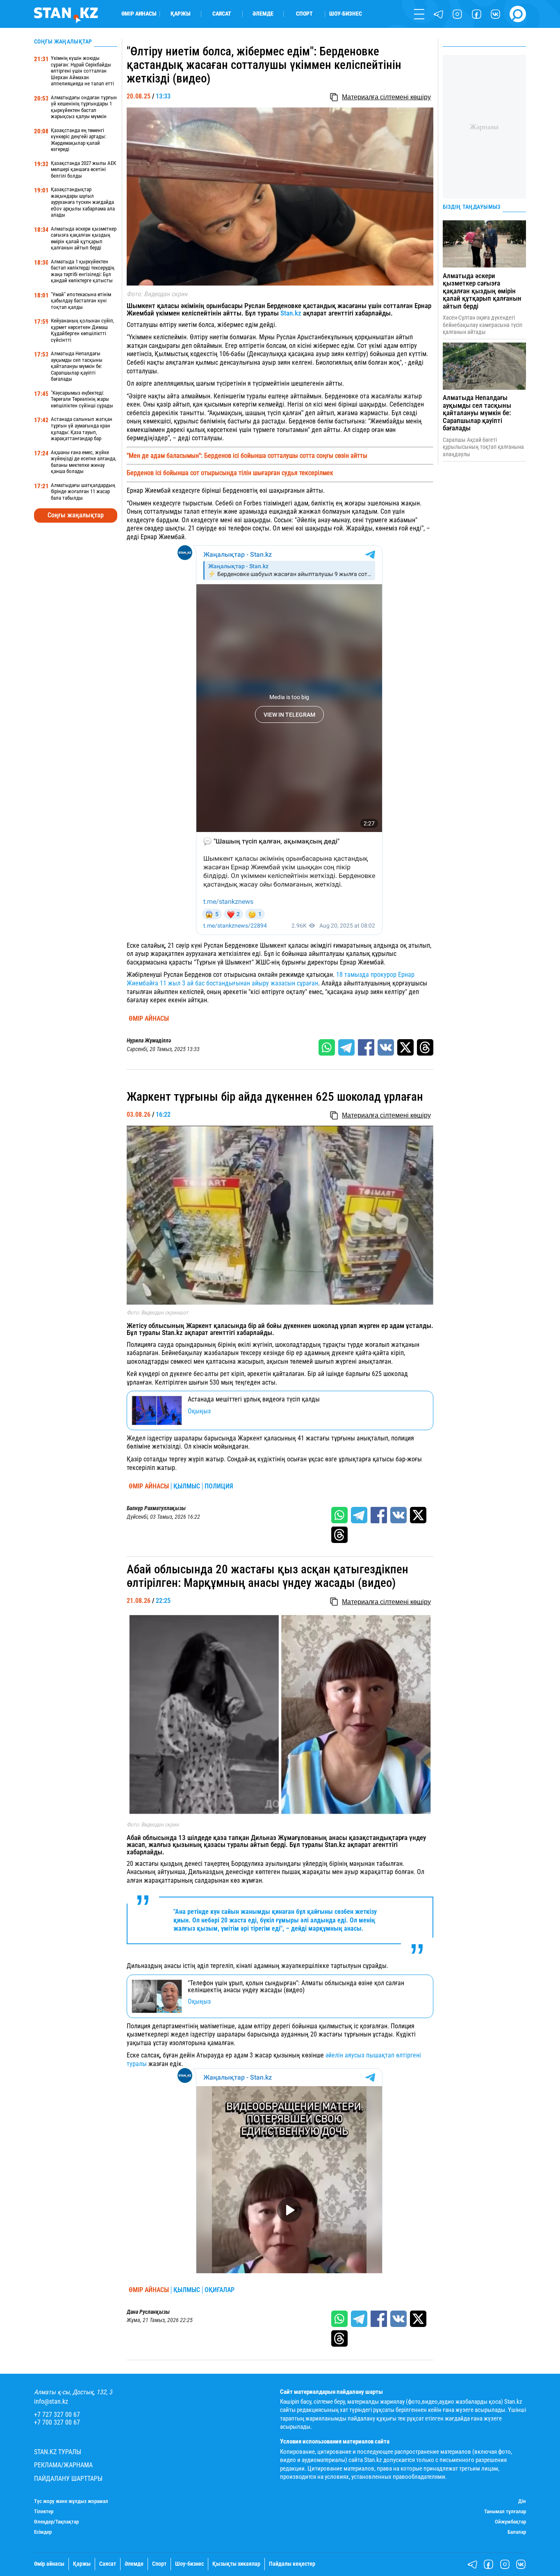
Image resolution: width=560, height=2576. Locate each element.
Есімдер (43, 2532)
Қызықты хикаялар (236, 2564)
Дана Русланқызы (148, 2312)
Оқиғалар (220, 2290)
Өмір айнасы (139, 14)
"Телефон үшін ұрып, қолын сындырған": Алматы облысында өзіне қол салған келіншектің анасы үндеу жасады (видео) (296, 1987)
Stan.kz (291, 313)
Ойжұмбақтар (510, 2522)
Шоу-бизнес (346, 14)
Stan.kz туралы (58, 2452)
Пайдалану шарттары (68, 2479)
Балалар (517, 2532)
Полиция (219, 1486)
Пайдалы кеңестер (292, 2564)
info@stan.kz (51, 2402)
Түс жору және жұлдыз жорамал (71, 2501)
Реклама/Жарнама (63, 2465)
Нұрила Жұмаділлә (149, 1041)
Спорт (304, 14)
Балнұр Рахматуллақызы (156, 1509)
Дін (522, 2501)
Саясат (222, 14)
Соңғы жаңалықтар (76, 515)
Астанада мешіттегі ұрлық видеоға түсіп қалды (254, 1399)
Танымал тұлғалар (505, 2512)
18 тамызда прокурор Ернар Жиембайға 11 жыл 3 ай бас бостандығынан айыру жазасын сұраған (271, 979)
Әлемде (263, 14)
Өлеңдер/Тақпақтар (56, 2522)
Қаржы (181, 14)
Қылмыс (187, 1486)
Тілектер (44, 2512)
